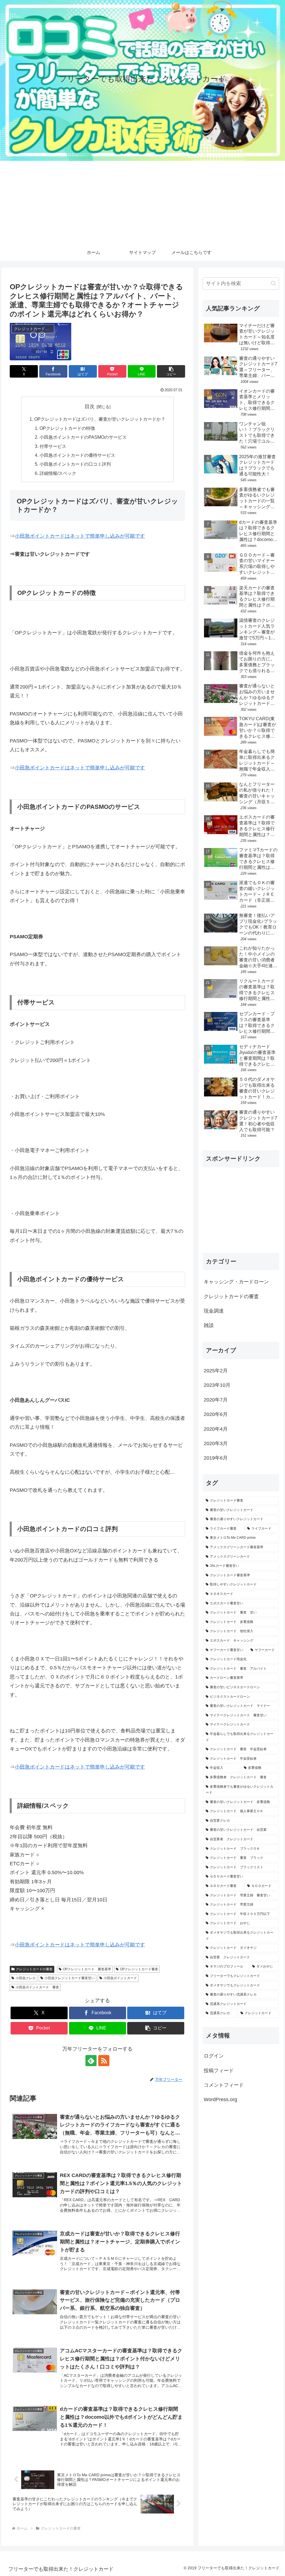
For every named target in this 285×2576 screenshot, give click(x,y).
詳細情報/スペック (58, 473)
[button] (171, 371)
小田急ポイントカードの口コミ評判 (75, 464)
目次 (90, 407)
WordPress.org (220, 2099)
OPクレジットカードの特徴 (67, 428)
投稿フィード (219, 2071)
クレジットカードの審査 (34, 1969)
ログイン (214, 2056)
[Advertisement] (142, 203)
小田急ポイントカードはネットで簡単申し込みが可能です (80, 536)
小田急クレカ (26, 1978)
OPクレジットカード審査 (139, 1969)
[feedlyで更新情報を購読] (91, 2061)
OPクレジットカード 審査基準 (87, 1969)
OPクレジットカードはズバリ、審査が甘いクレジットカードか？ (100, 419)
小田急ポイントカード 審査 (37, 1987)
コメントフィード (224, 2085)
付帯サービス (53, 446)
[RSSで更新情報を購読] (104, 2061)
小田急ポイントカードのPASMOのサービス (83, 437)
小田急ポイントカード (120, 1978)
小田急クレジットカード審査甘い (70, 1978)
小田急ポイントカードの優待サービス (77, 455)
